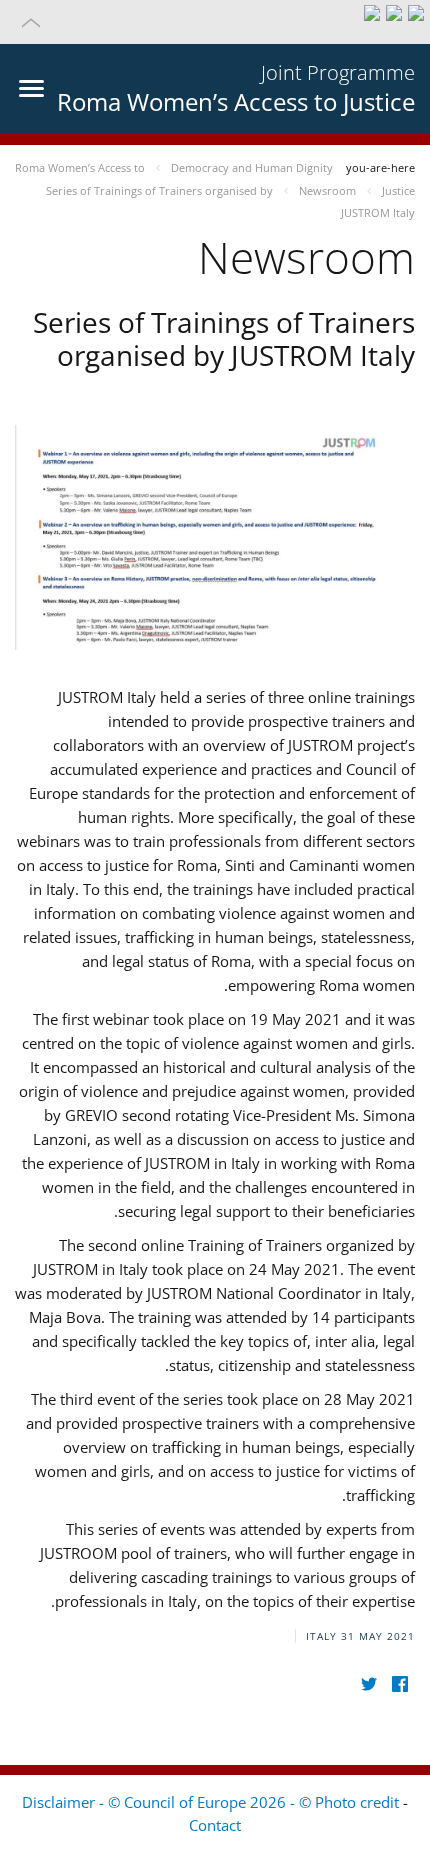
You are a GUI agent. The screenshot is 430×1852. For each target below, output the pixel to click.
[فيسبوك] (399, 1684)
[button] (215, 22)
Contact (215, 1825)
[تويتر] (368, 1684)
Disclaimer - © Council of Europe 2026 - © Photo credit (212, 1802)
